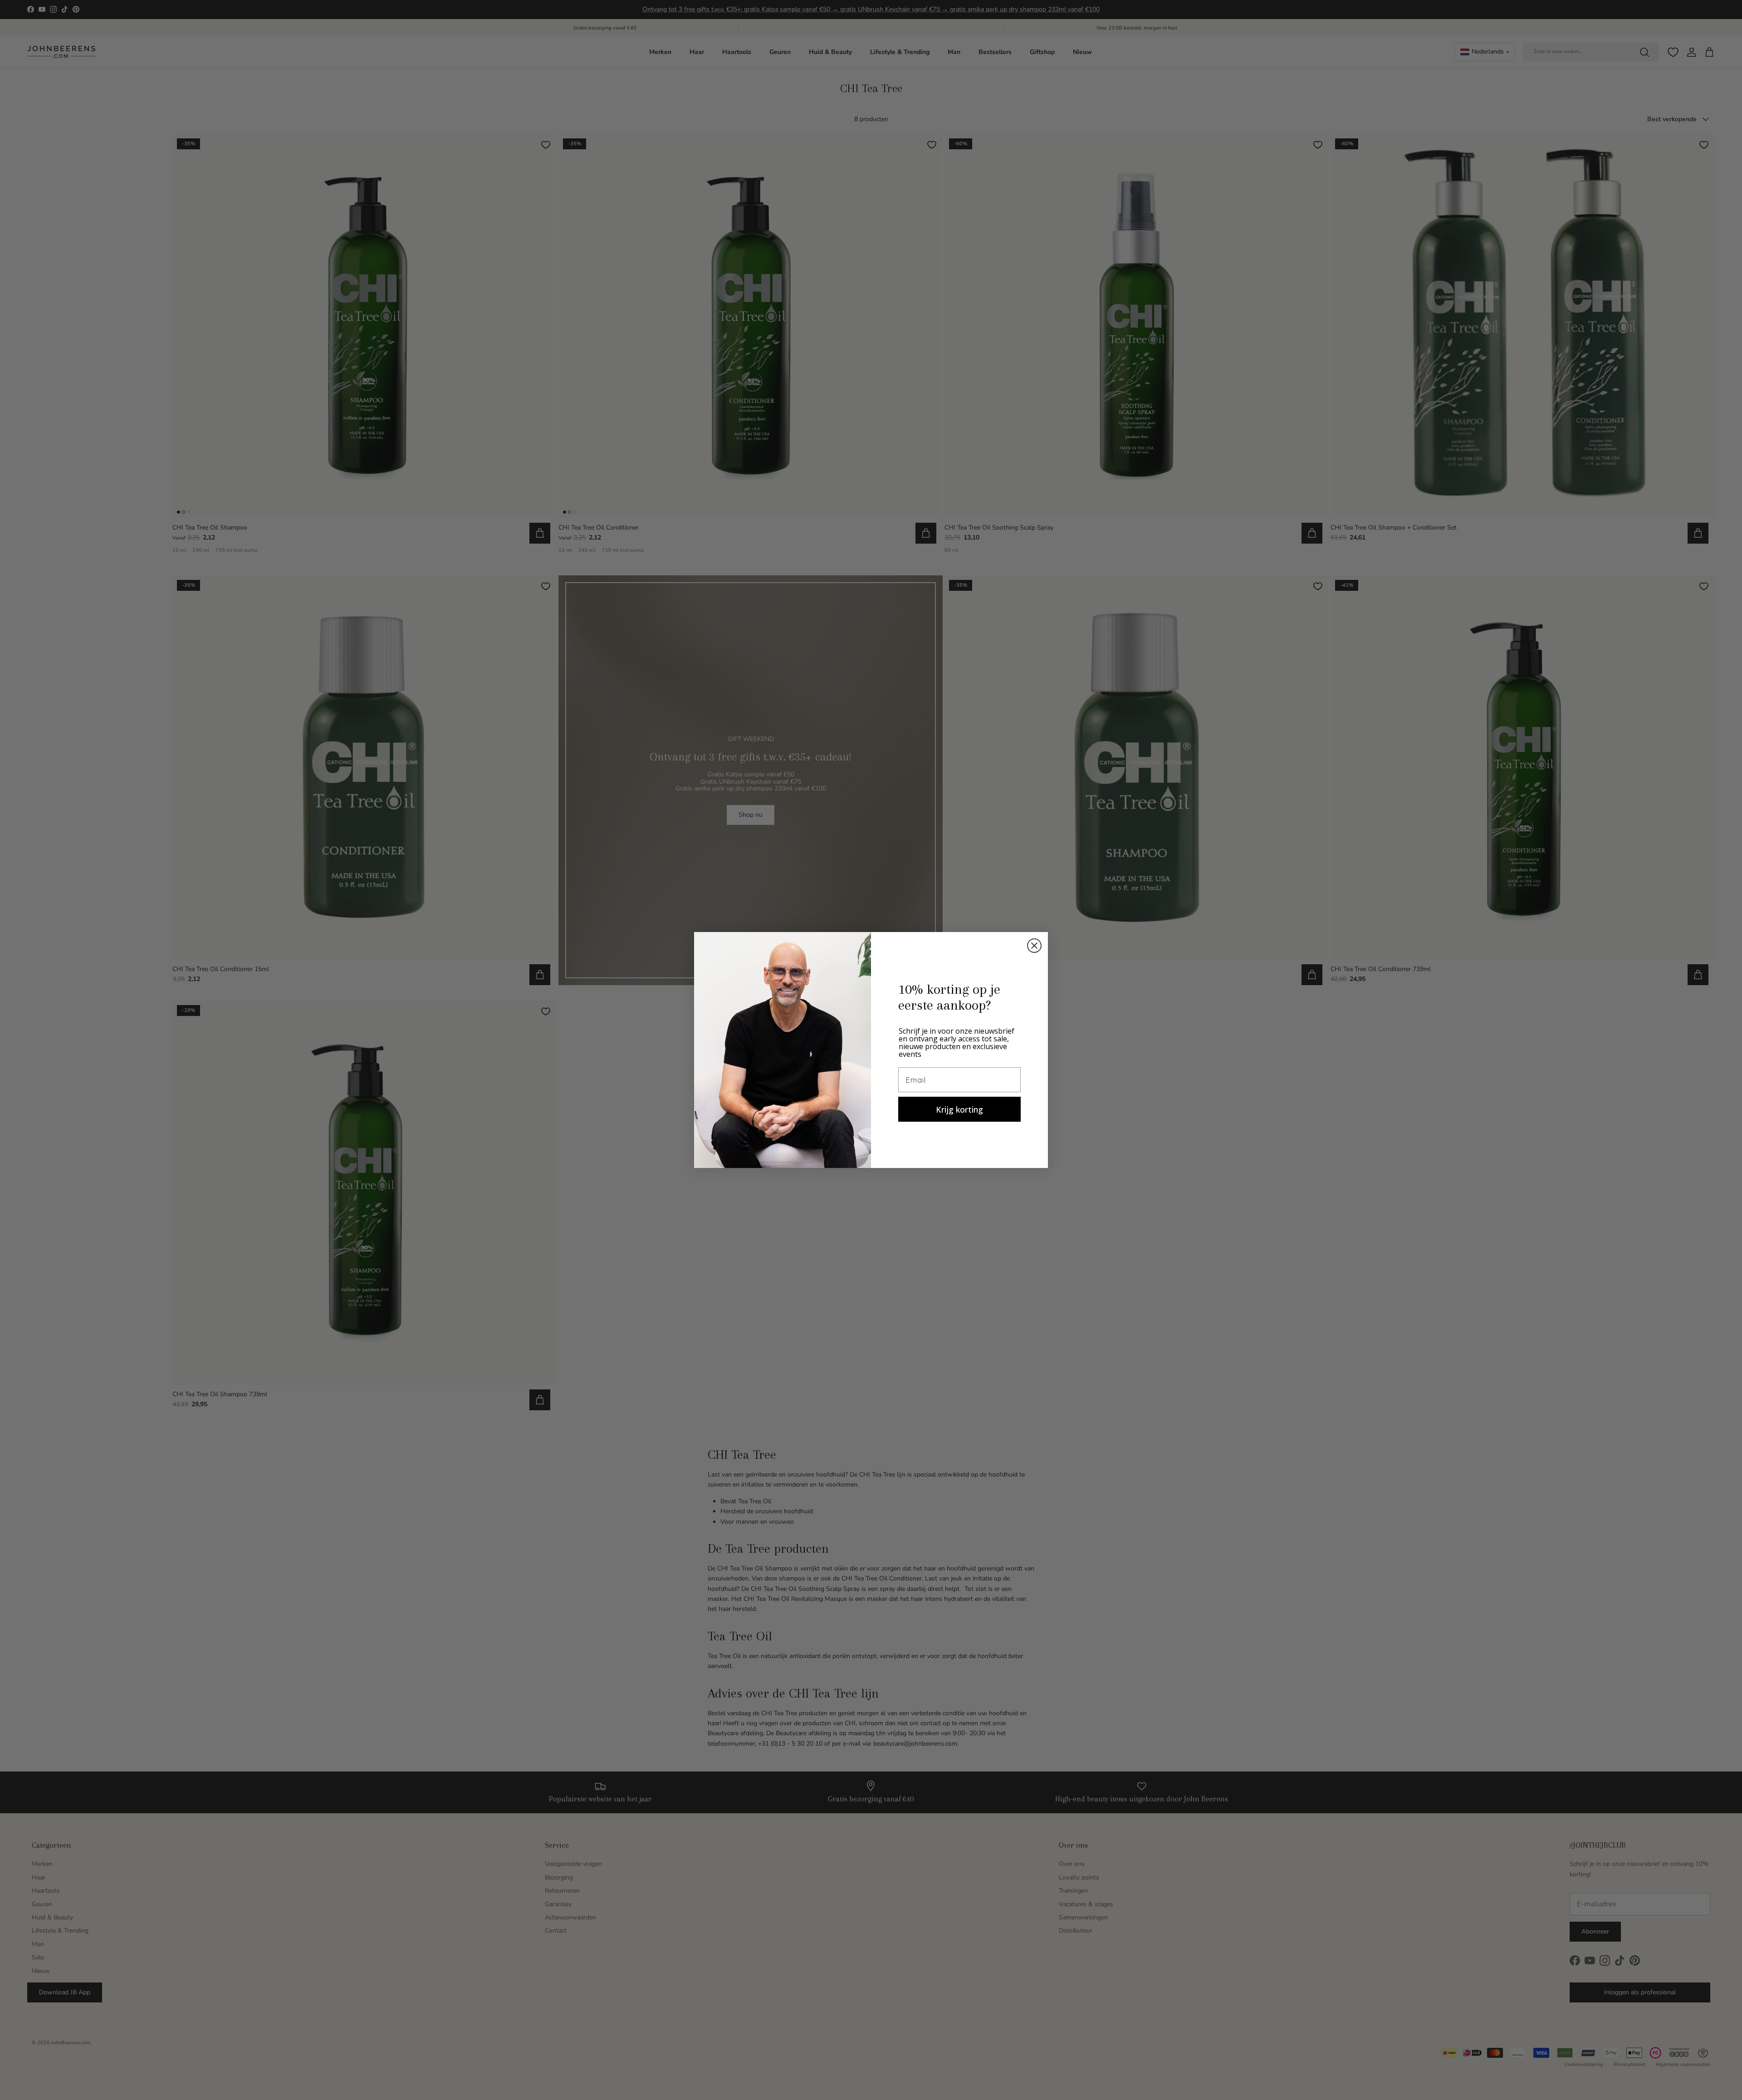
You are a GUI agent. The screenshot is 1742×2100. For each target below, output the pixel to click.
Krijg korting (959, 1109)
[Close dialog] (1034, 946)
